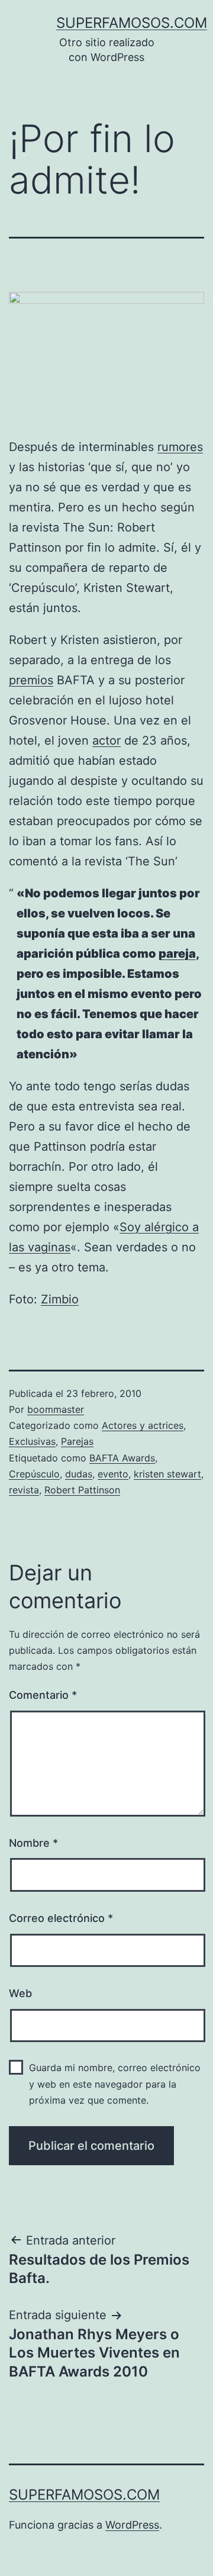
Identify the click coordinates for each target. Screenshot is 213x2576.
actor (106, 740)
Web (20, 1993)
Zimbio (60, 1299)
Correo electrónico (61, 1918)
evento (113, 1474)
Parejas (77, 1441)
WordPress (132, 2525)
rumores (180, 447)
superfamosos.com (132, 23)
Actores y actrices (143, 1425)
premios (31, 680)
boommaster (56, 1409)
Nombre (33, 1843)
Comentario (43, 1695)
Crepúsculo (34, 1474)
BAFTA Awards (122, 1458)
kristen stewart (167, 1474)
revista (24, 1490)
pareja (177, 954)
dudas (79, 1474)
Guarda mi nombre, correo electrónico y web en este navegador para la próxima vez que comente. (115, 2084)
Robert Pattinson (82, 1490)
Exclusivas (32, 1441)
